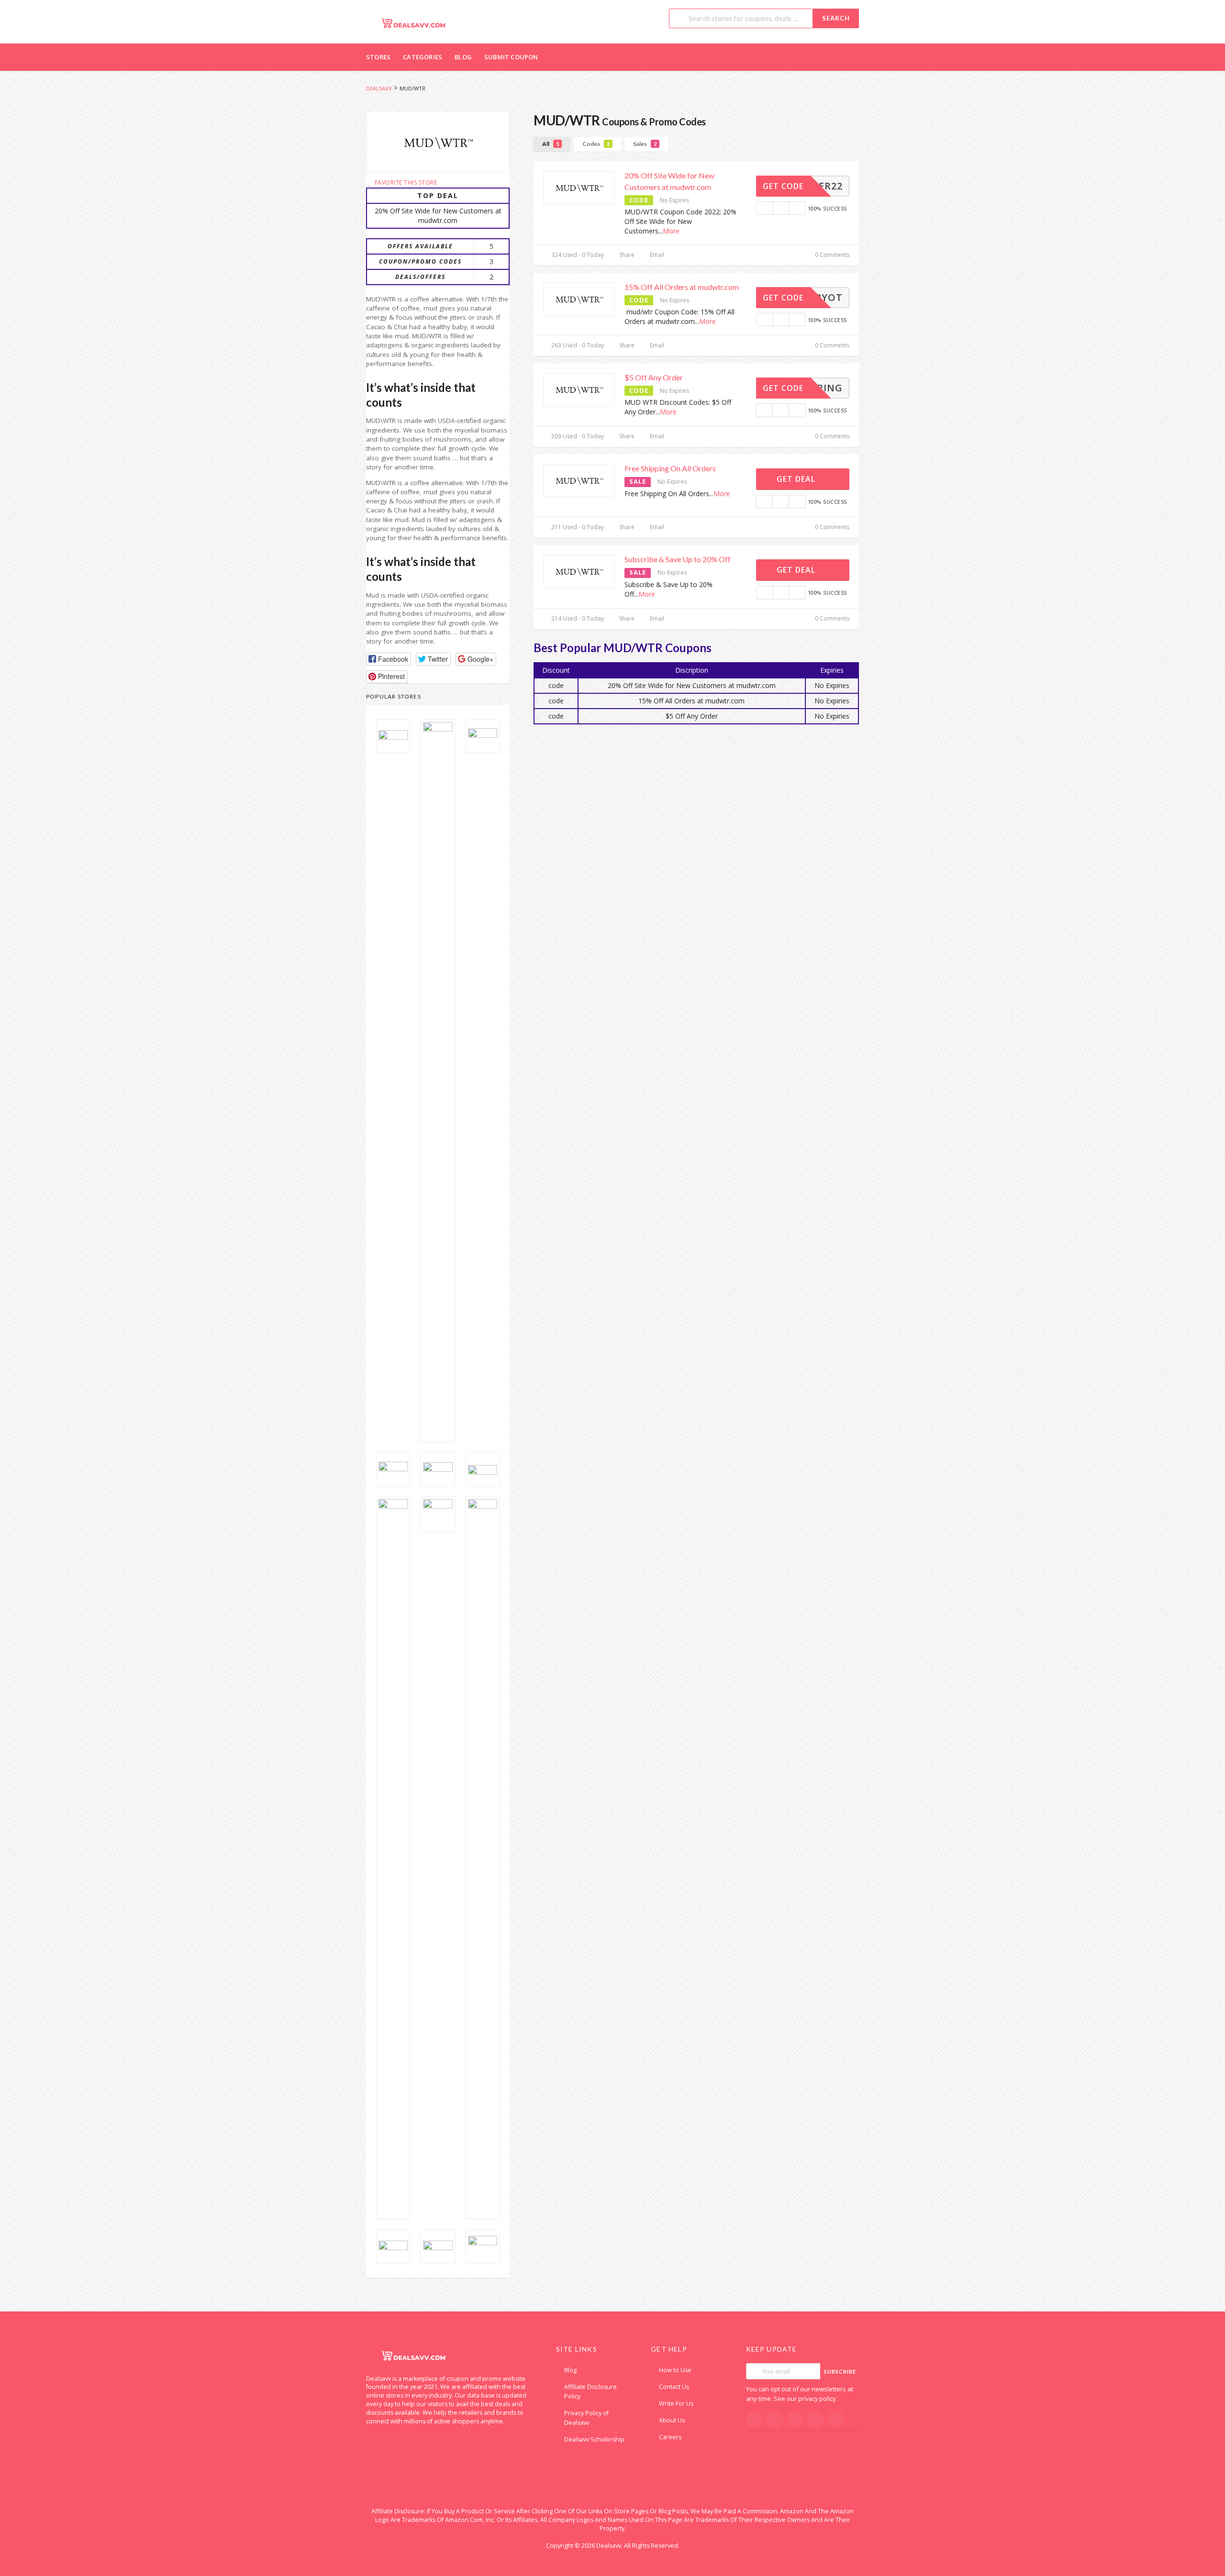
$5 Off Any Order (654, 377)
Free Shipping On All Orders (670, 468)
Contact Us (674, 2387)
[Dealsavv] (414, 23)
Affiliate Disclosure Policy (590, 2392)
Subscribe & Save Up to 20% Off (678, 559)
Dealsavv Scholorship (594, 2439)
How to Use (675, 2370)
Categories (423, 57)
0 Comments (831, 255)
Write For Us (676, 2404)
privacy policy (817, 2399)
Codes (596, 144)
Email (656, 255)
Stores (378, 57)
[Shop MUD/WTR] (438, 142)
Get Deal (797, 479)
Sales (645, 144)
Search (836, 18)
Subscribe (840, 2371)
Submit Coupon (511, 57)
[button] (389, 659)
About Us (672, 2420)
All (551, 144)
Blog (463, 57)
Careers (670, 2437)
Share (626, 255)
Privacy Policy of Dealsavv (586, 2418)
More (671, 231)
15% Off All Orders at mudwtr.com (682, 287)
